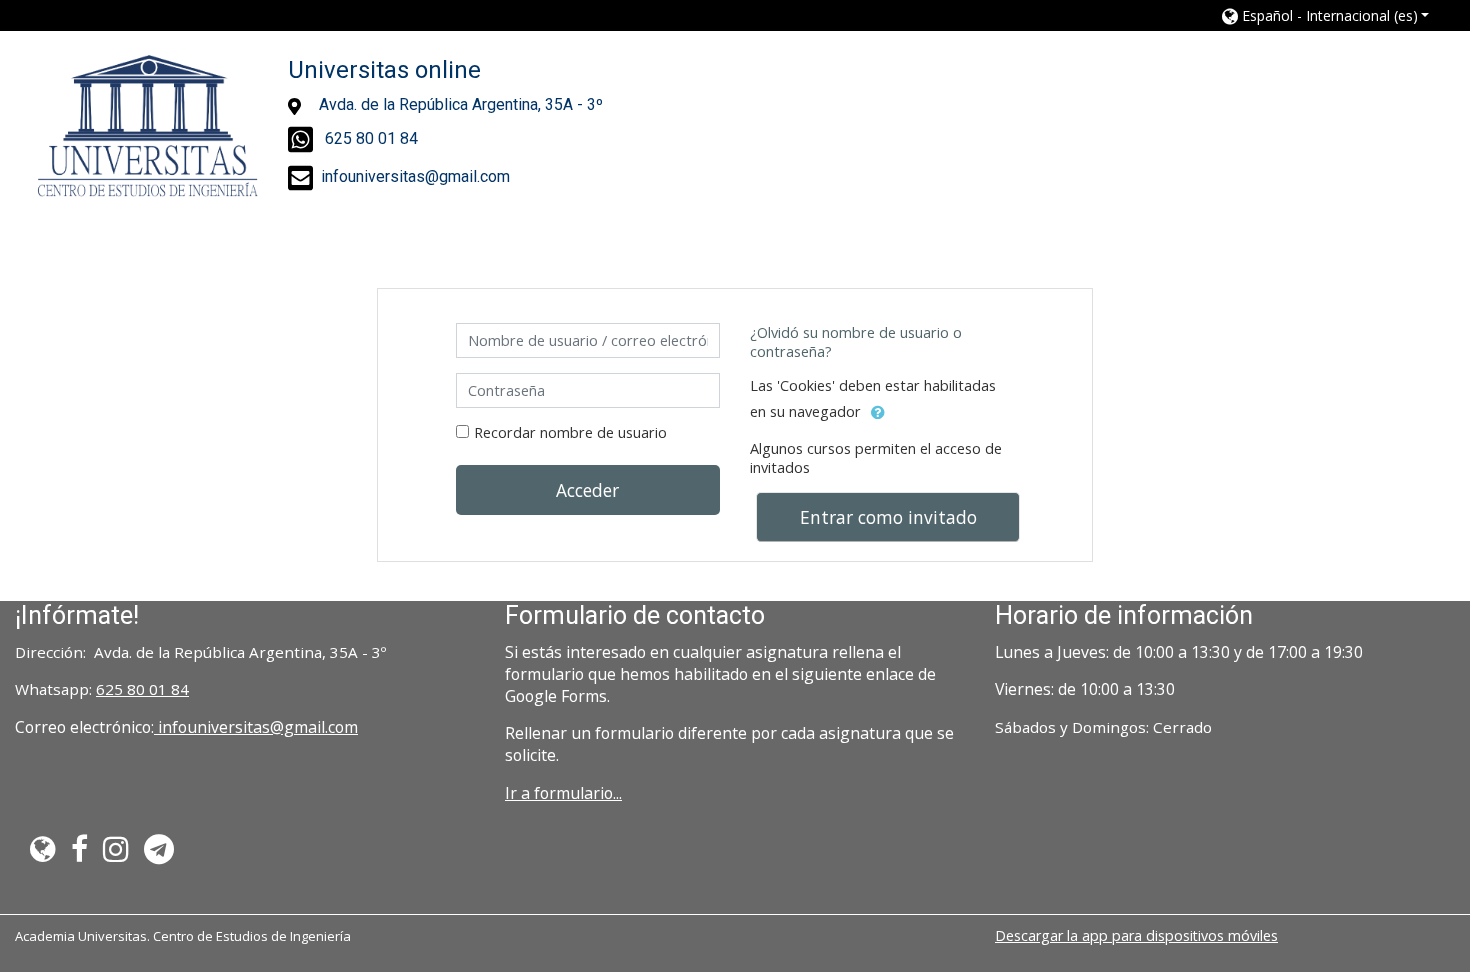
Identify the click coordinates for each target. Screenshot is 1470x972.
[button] (1326, 15)
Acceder (587, 490)
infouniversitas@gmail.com (256, 727)
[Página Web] (39, 854)
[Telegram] (163, 854)
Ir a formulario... (563, 793)
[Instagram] (116, 854)
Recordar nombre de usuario (570, 432)
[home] (148, 126)
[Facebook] (80, 854)
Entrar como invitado (888, 517)
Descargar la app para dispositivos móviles (1136, 935)
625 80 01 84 (142, 689)
